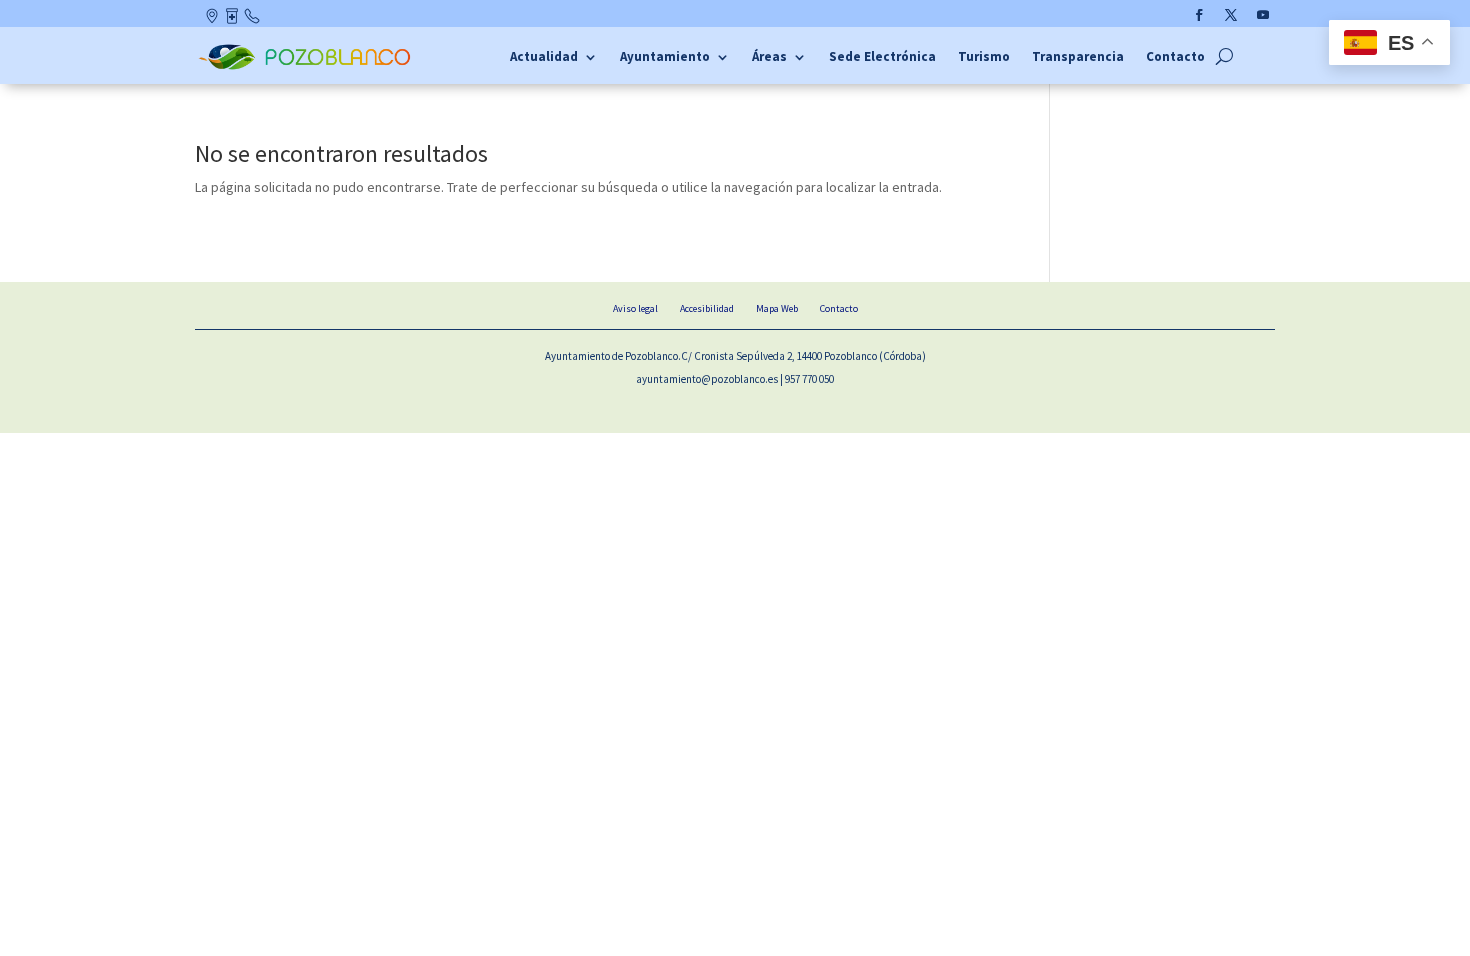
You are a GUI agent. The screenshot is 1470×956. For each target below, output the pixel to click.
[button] (1199, 15)
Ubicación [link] (213, 20)
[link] (307, 67)
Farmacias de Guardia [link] (233, 20)
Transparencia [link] (1078, 57)
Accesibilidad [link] (707, 308)
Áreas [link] (769, 57)
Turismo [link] (984, 57)
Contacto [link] (253, 20)
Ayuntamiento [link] (665, 57)
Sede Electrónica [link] (882, 57)
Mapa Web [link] (777, 308)
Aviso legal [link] (635, 308)
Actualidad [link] (544, 57)
